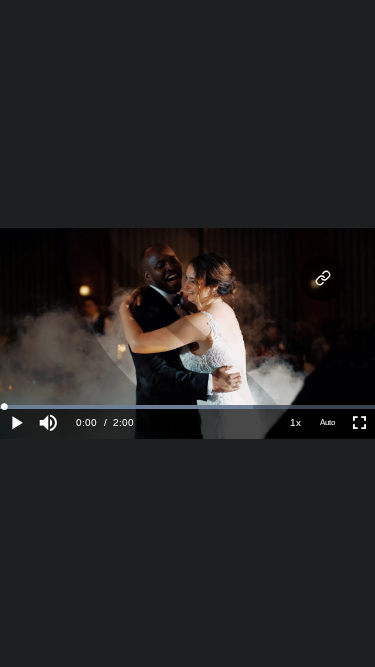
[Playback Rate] (295, 423)
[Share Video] (322, 278)
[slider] (187, 407)
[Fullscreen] (359, 423)
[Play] (16, 423)
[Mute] (48, 423)
